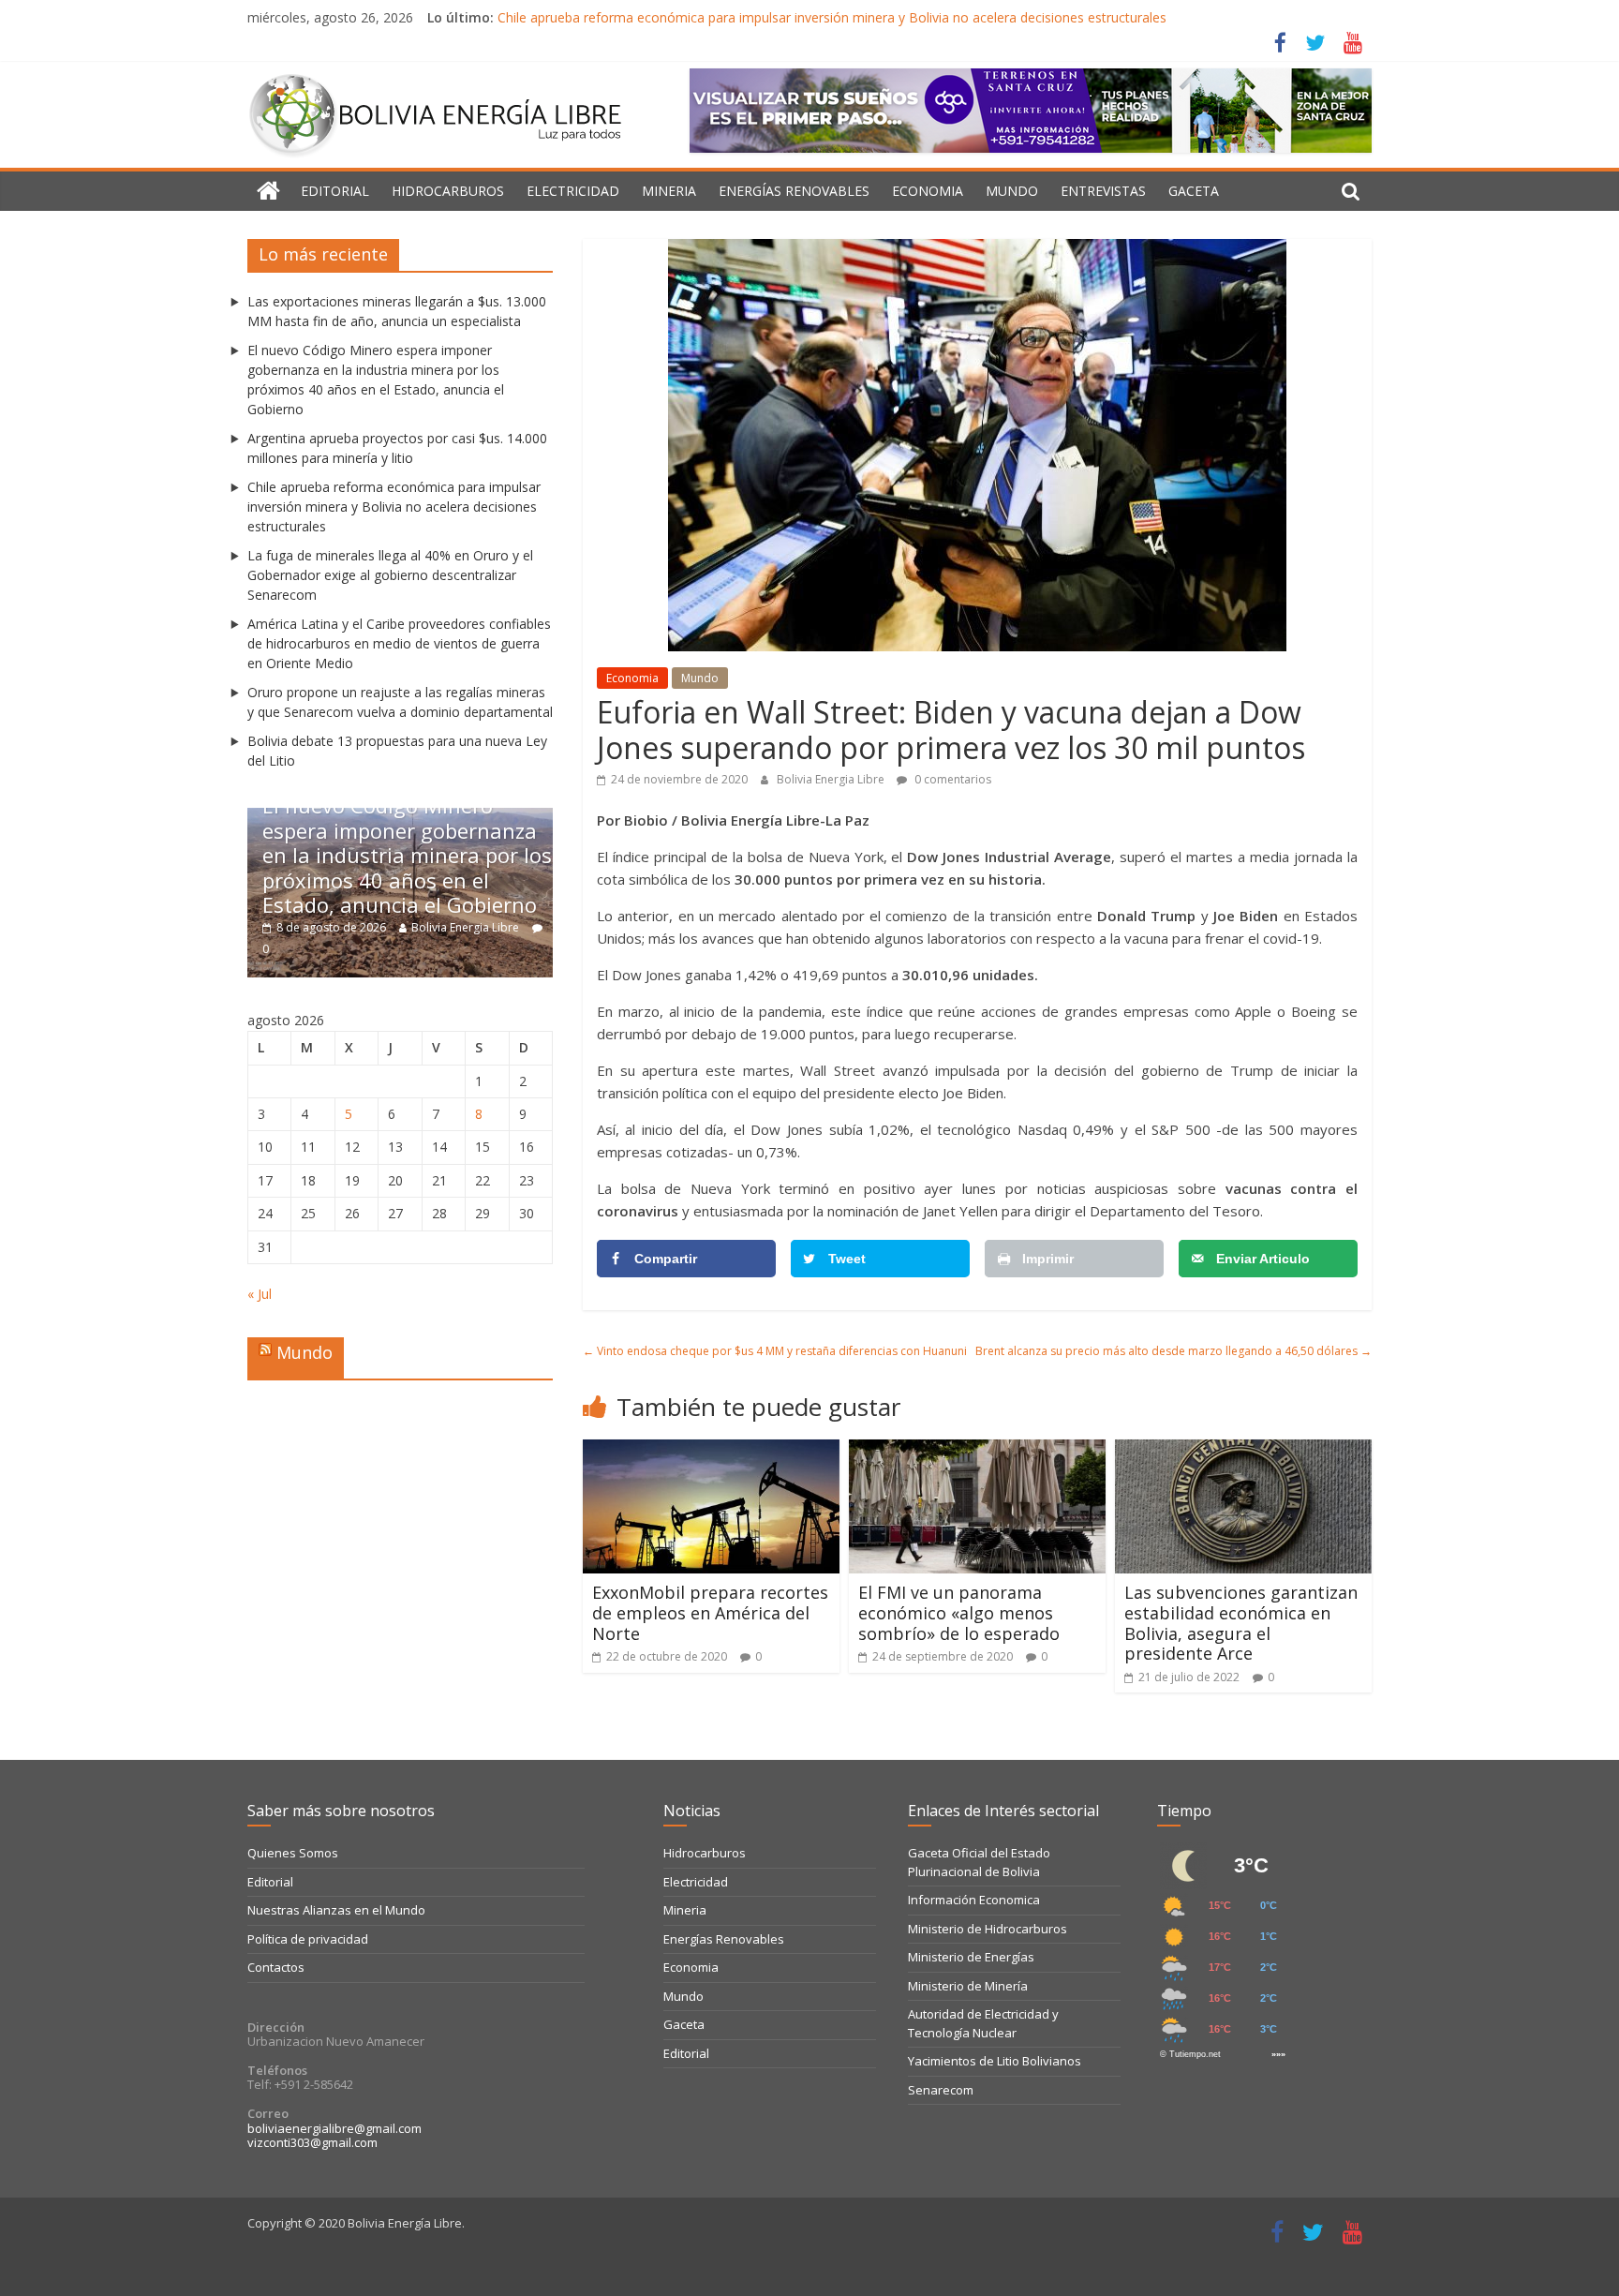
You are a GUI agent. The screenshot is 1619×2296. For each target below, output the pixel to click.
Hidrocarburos (448, 191)
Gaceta (1194, 191)
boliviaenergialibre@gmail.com (334, 2128)
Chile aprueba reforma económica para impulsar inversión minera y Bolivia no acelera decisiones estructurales (832, 17)
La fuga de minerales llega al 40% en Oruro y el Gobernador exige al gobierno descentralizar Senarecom (390, 575)
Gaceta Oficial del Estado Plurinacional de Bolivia (979, 1862)
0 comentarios (951, 779)
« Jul (260, 1294)
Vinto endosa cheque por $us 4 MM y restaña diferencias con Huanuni (775, 1351)
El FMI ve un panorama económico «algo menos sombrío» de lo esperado (959, 1612)
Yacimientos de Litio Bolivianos (995, 2061)
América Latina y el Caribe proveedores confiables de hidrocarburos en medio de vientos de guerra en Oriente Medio (399, 643)
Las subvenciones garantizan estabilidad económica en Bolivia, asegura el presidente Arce (1241, 1623)
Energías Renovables (794, 191)
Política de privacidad (308, 1939)
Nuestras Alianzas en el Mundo (336, 1910)
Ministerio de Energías (971, 1957)
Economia (928, 191)
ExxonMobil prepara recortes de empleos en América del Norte (710, 1612)
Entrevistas (1103, 191)
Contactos (276, 1967)
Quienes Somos (293, 1853)
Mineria (669, 191)
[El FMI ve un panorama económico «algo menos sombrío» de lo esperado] (977, 1451)
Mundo (1012, 191)
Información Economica (974, 1900)
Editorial (335, 191)
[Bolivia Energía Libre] (268, 191)
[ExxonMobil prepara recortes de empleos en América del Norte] (711, 1451)
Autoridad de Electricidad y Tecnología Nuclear (983, 2023)
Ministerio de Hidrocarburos (988, 1929)
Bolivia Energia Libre (832, 779)
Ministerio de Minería (968, 1986)
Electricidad (573, 191)
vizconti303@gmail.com (312, 2142)
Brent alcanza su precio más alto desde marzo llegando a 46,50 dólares (1173, 1351)
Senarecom (941, 2090)
